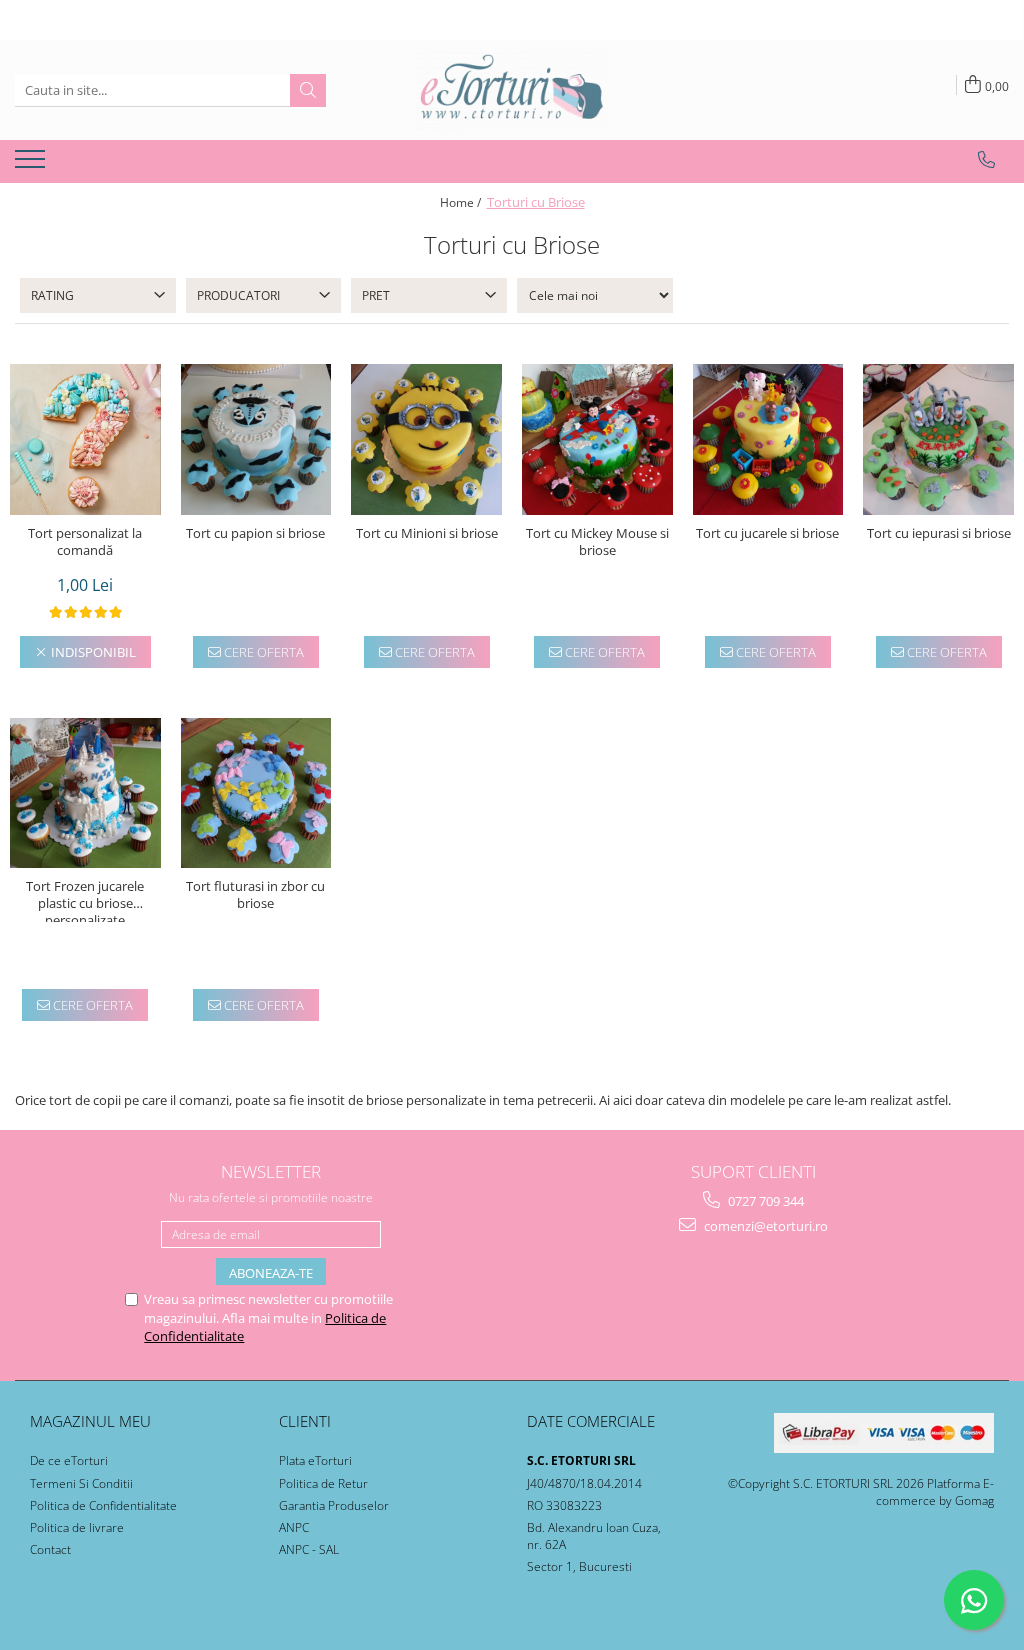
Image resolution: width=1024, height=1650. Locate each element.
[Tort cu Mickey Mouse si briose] (597, 439)
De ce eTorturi (69, 1460)
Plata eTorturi (315, 1460)
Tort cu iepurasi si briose (939, 533)
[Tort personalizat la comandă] (85, 439)
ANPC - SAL (309, 1549)
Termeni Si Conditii (81, 1483)
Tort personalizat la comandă (85, 542)
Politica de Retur (323, 1483)
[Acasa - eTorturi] (512, 90)
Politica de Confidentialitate (103, 1505)
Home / (462, 202)
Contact (50, 1549)
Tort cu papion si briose (255, 533)
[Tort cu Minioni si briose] (426, 439)
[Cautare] (308, 90)
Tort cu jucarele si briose (767, 533)
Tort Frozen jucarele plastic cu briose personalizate (85, 900)
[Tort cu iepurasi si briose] (938, 439)
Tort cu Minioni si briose (427, 533)
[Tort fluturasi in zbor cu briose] (256, 793)
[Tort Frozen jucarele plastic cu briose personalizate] (85, 793)
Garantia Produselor (334, 1505)
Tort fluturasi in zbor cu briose (255, 895)
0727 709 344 (764, 1201)
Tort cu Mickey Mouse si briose (597, 542)
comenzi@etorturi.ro (764, 1226)
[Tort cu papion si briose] (256, 439)
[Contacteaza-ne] (986, 160)
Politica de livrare (77, 1527)
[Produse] (32, 165)
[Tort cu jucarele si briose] (768, 439)
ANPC (294, 1527)
